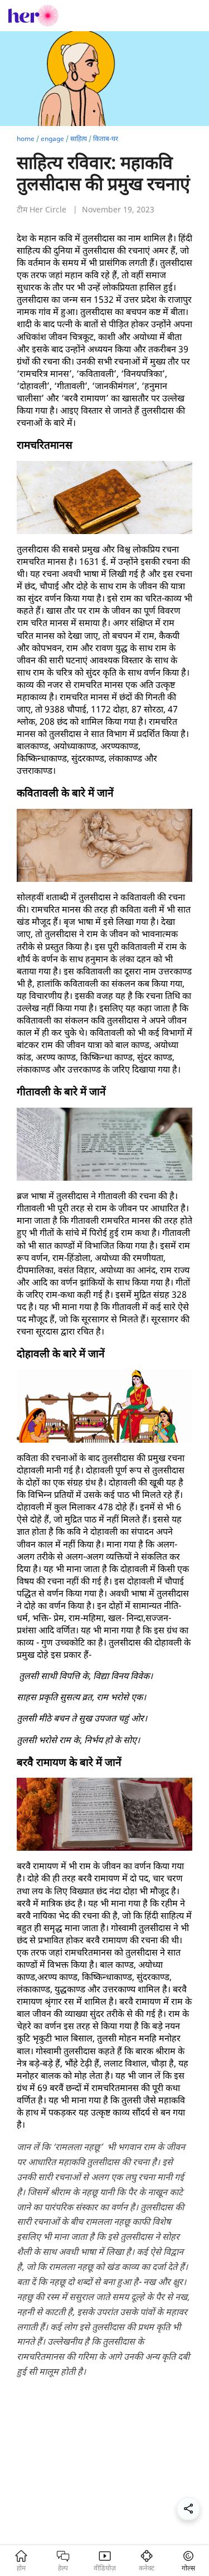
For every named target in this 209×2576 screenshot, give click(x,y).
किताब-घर (106, 139)
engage (52, 139)
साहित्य (79, 139)
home (26, 139)
